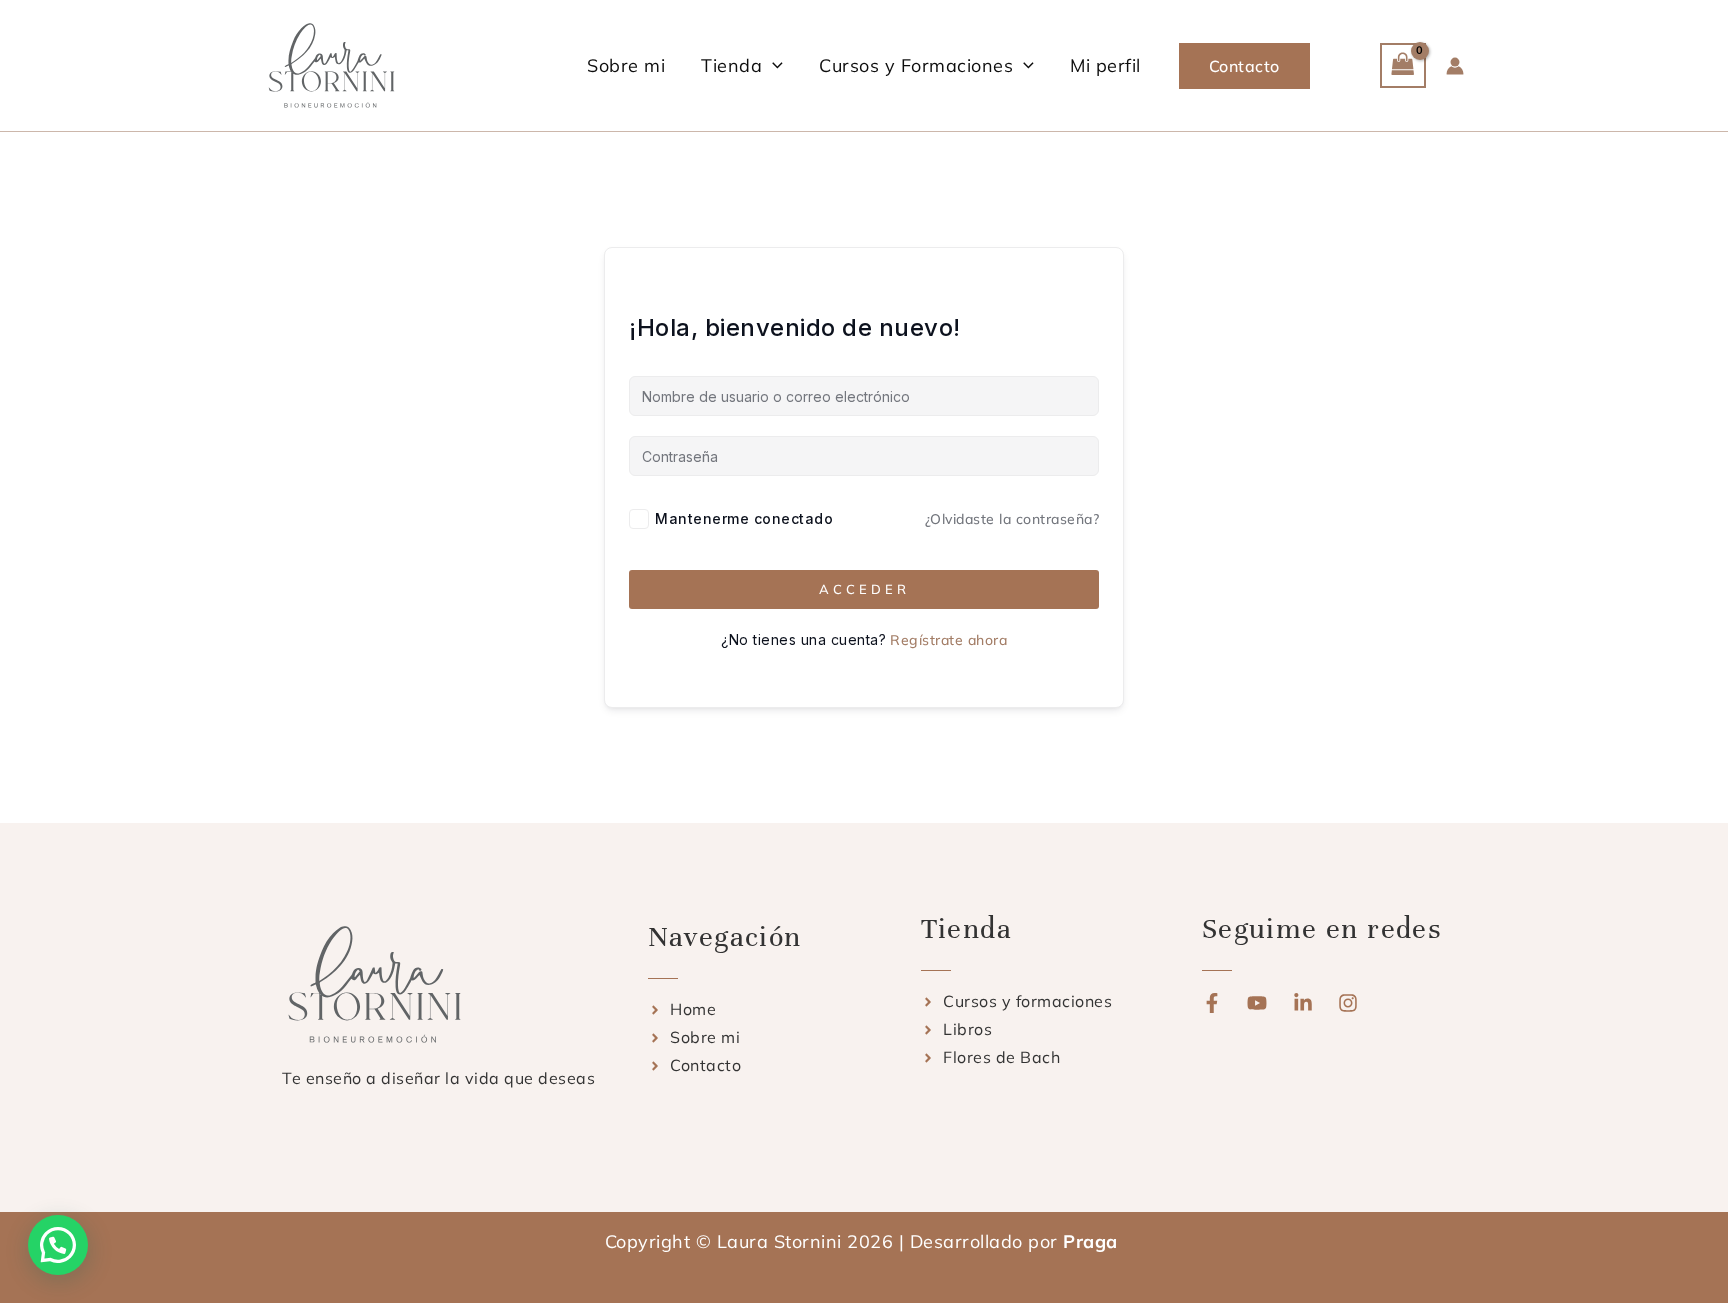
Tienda (731, 65)
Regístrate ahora (948, 640)
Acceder (864, 589)
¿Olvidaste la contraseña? (1012, 519)
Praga (1093, 1241)
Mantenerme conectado (744, 518)
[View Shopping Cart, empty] (1403, 65)
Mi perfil (1105, 65)
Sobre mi (626, 65)
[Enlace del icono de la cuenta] (1455, 66)
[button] (772, 65)
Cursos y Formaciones (916, 65)
